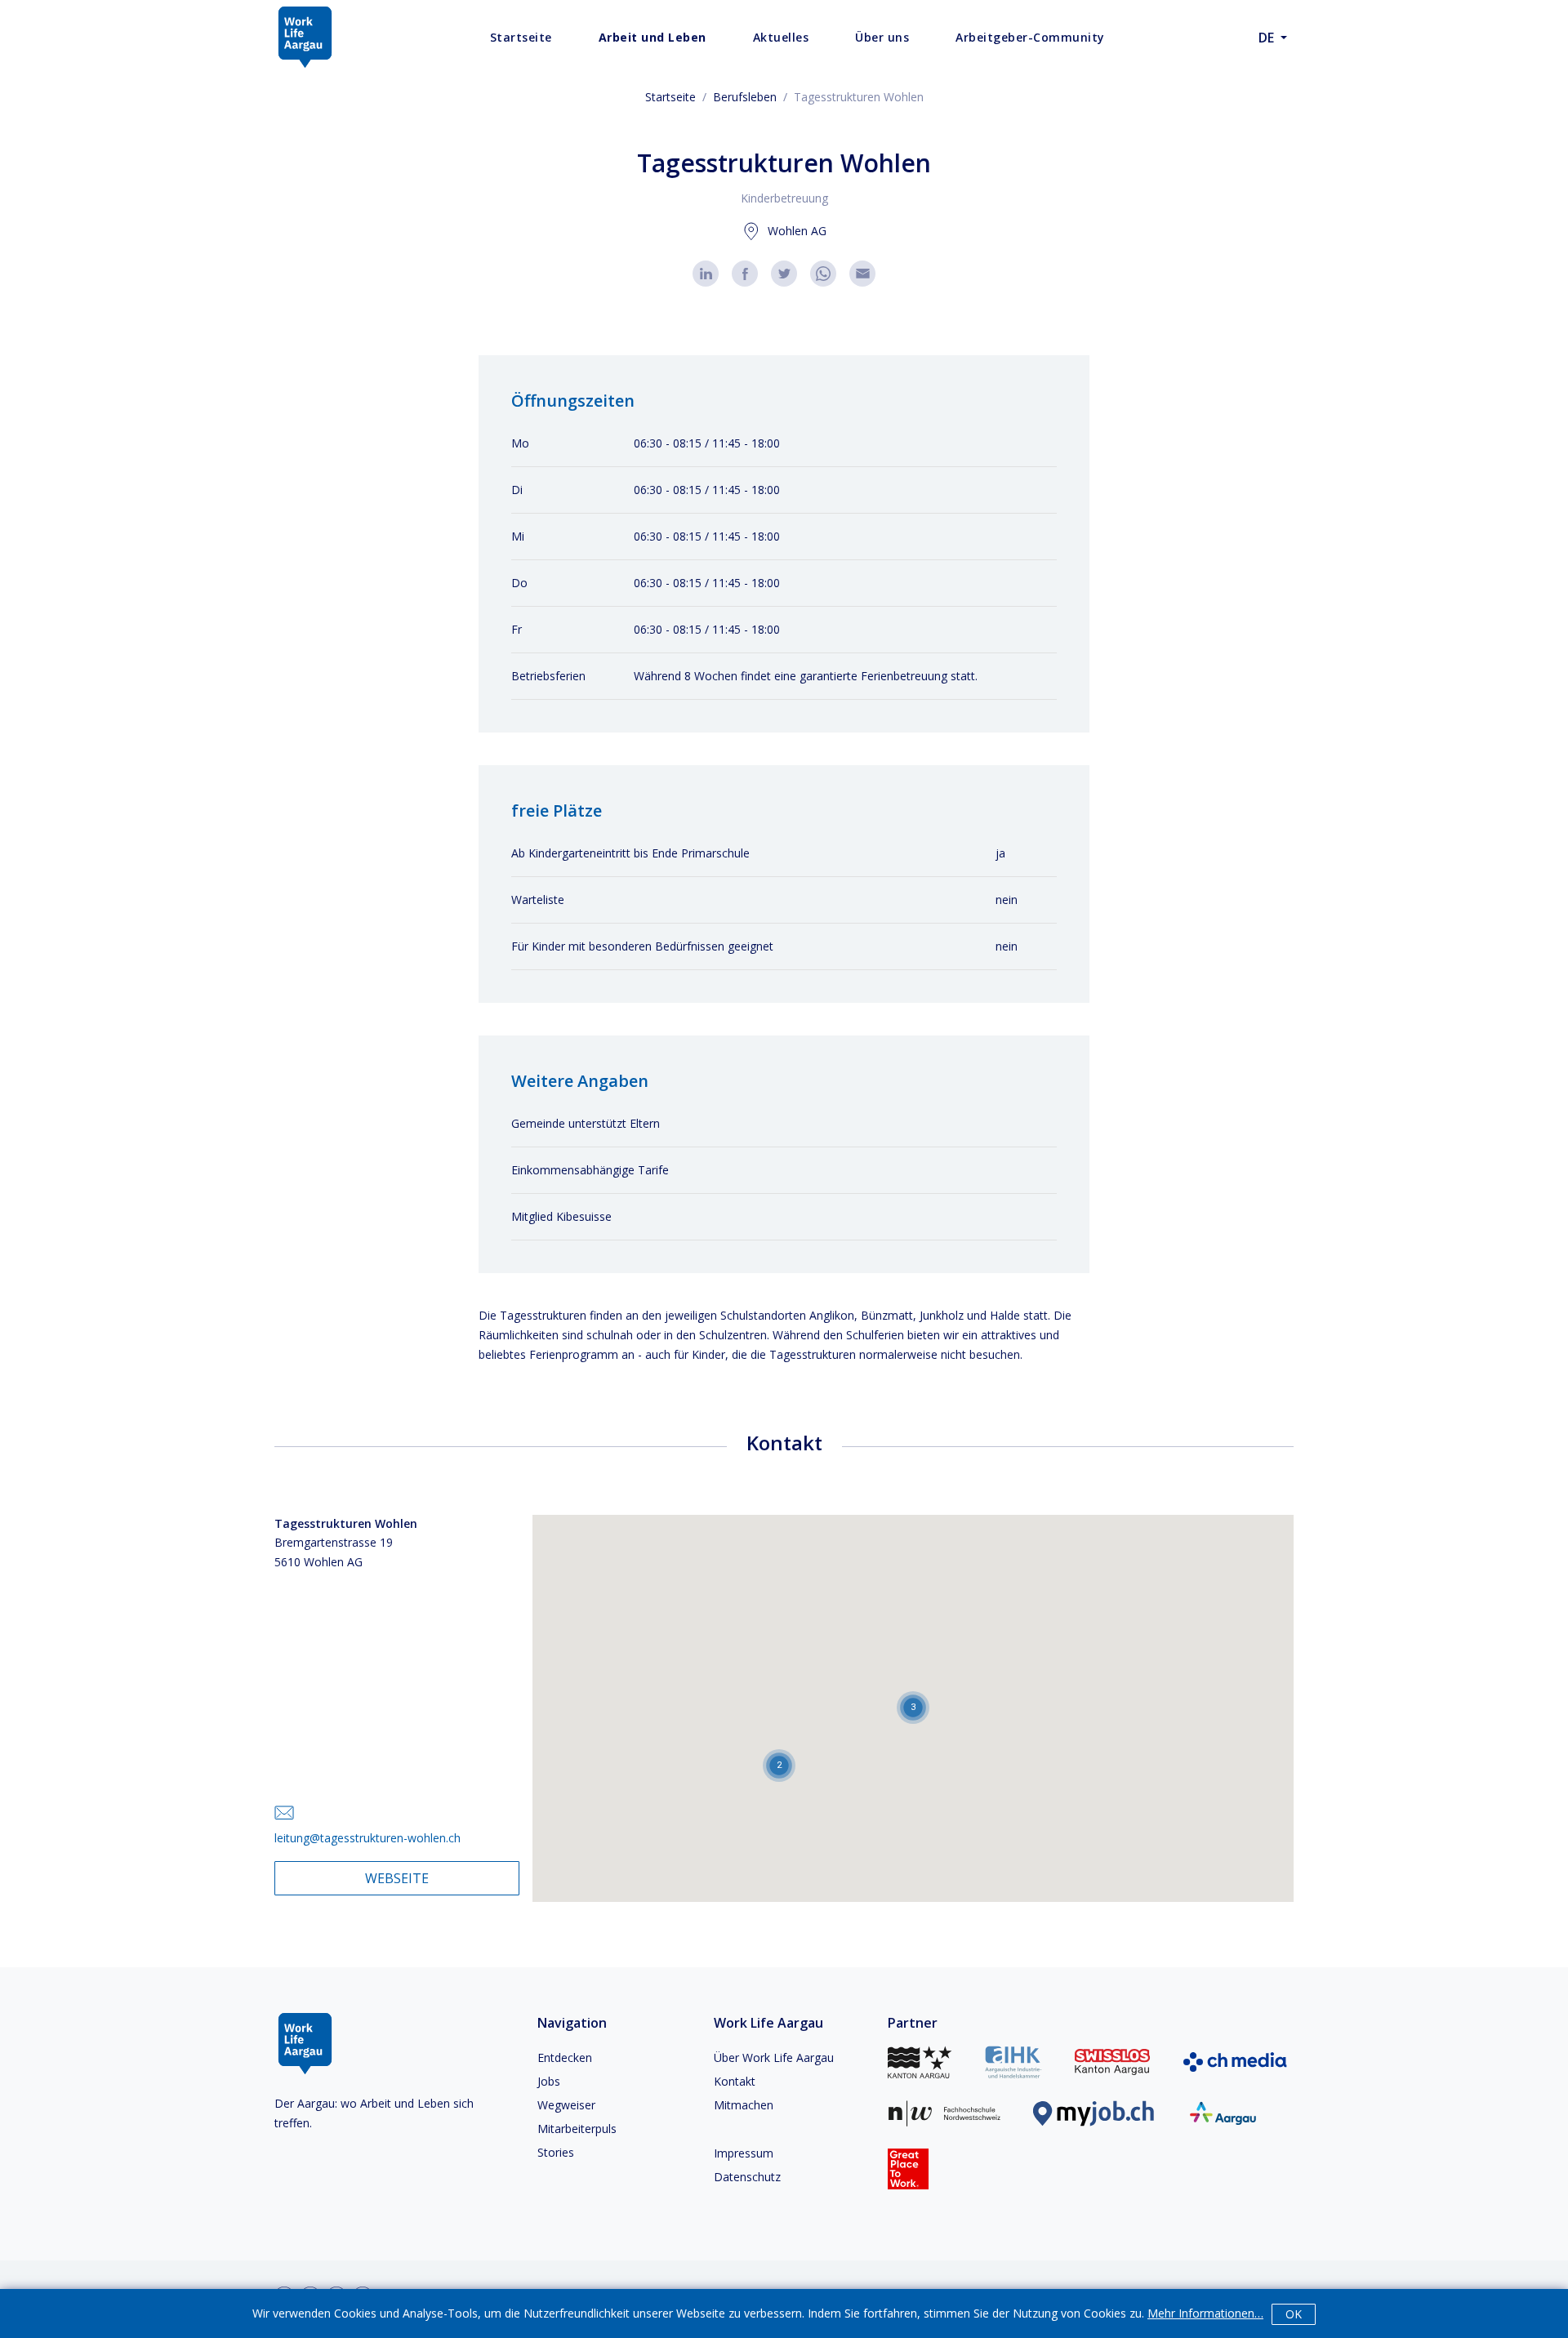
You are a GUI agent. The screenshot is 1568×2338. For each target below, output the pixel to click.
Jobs (549, 2081)
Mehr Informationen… (1205, 2313)
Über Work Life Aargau (774, 2057)
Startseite (670, 97)
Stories (556, 2152)
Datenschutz (747, 2177)
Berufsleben (745, 97)
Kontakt (735, 2081)
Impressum (744, 2153)
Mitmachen (744, 2105)
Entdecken (565, 2057)
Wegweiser (566, 2105)
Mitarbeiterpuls (577, 2129)
